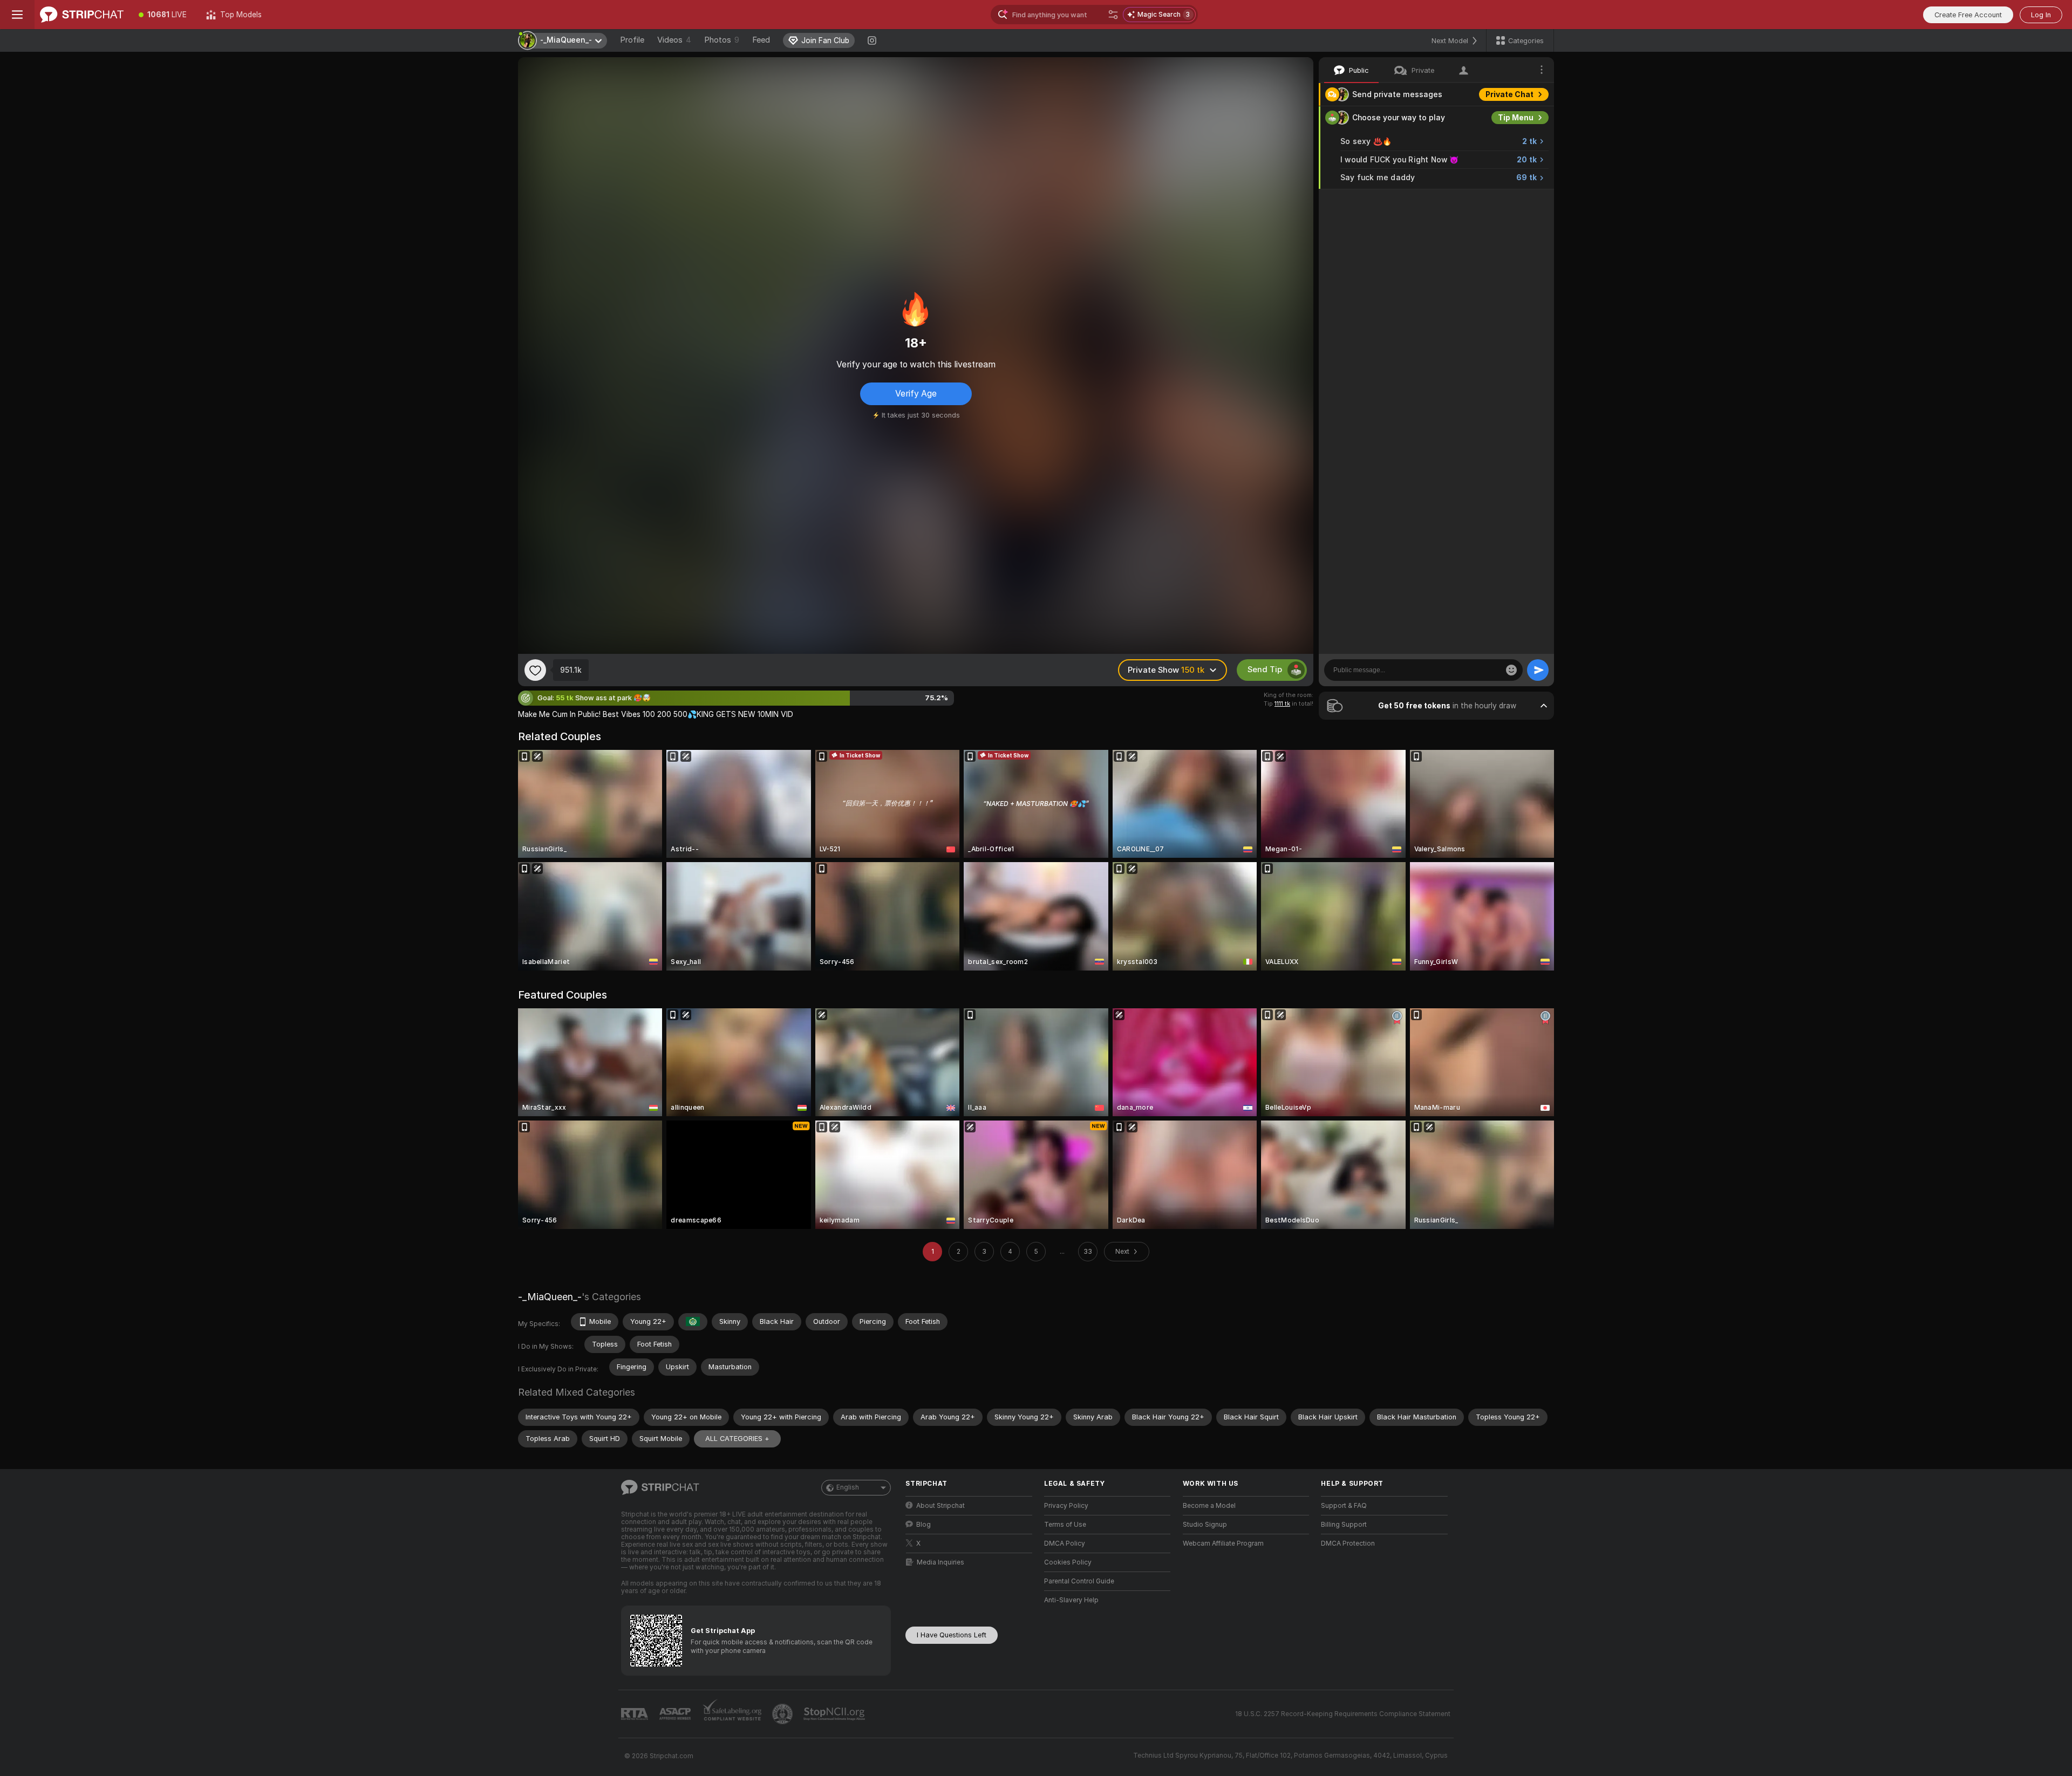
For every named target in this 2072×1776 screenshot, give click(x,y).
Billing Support (1344, 1525)
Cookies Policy (1068, 1562)
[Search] (1113, 15)
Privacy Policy (1066, 1506)
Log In (2041, 15)
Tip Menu (1516, 118)
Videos (674, 40)
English (848, 1487)
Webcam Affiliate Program (1223, 1543)
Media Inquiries (940, 1562)
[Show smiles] (1511, 670)
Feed (761, 40)
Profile (632, 40)
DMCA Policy (1065, 1543)
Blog (923, 1525)
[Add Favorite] (535, 670)
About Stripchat (940, 1506)
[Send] (1538, 670)
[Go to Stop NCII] (835, 1714)
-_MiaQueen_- (550, 1297)
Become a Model (1209, 1506)
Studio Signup (1205, 1525)
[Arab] (693, 1322)
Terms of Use (1065, 1525)
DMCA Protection (1348, 1543)
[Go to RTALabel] (636, 1714)
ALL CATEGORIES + (737, 1439)
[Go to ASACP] (676, 1714)
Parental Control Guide (1079, 1581)
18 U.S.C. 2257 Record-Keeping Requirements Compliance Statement (1343, 1714)
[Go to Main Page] (82, 15)
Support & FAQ (1344, 1506)
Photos (722, 40)
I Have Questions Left (952, 1635)
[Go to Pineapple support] (783, 1714)
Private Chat (1509, 94)
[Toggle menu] (17, 15)
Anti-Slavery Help (1071, 1600)
